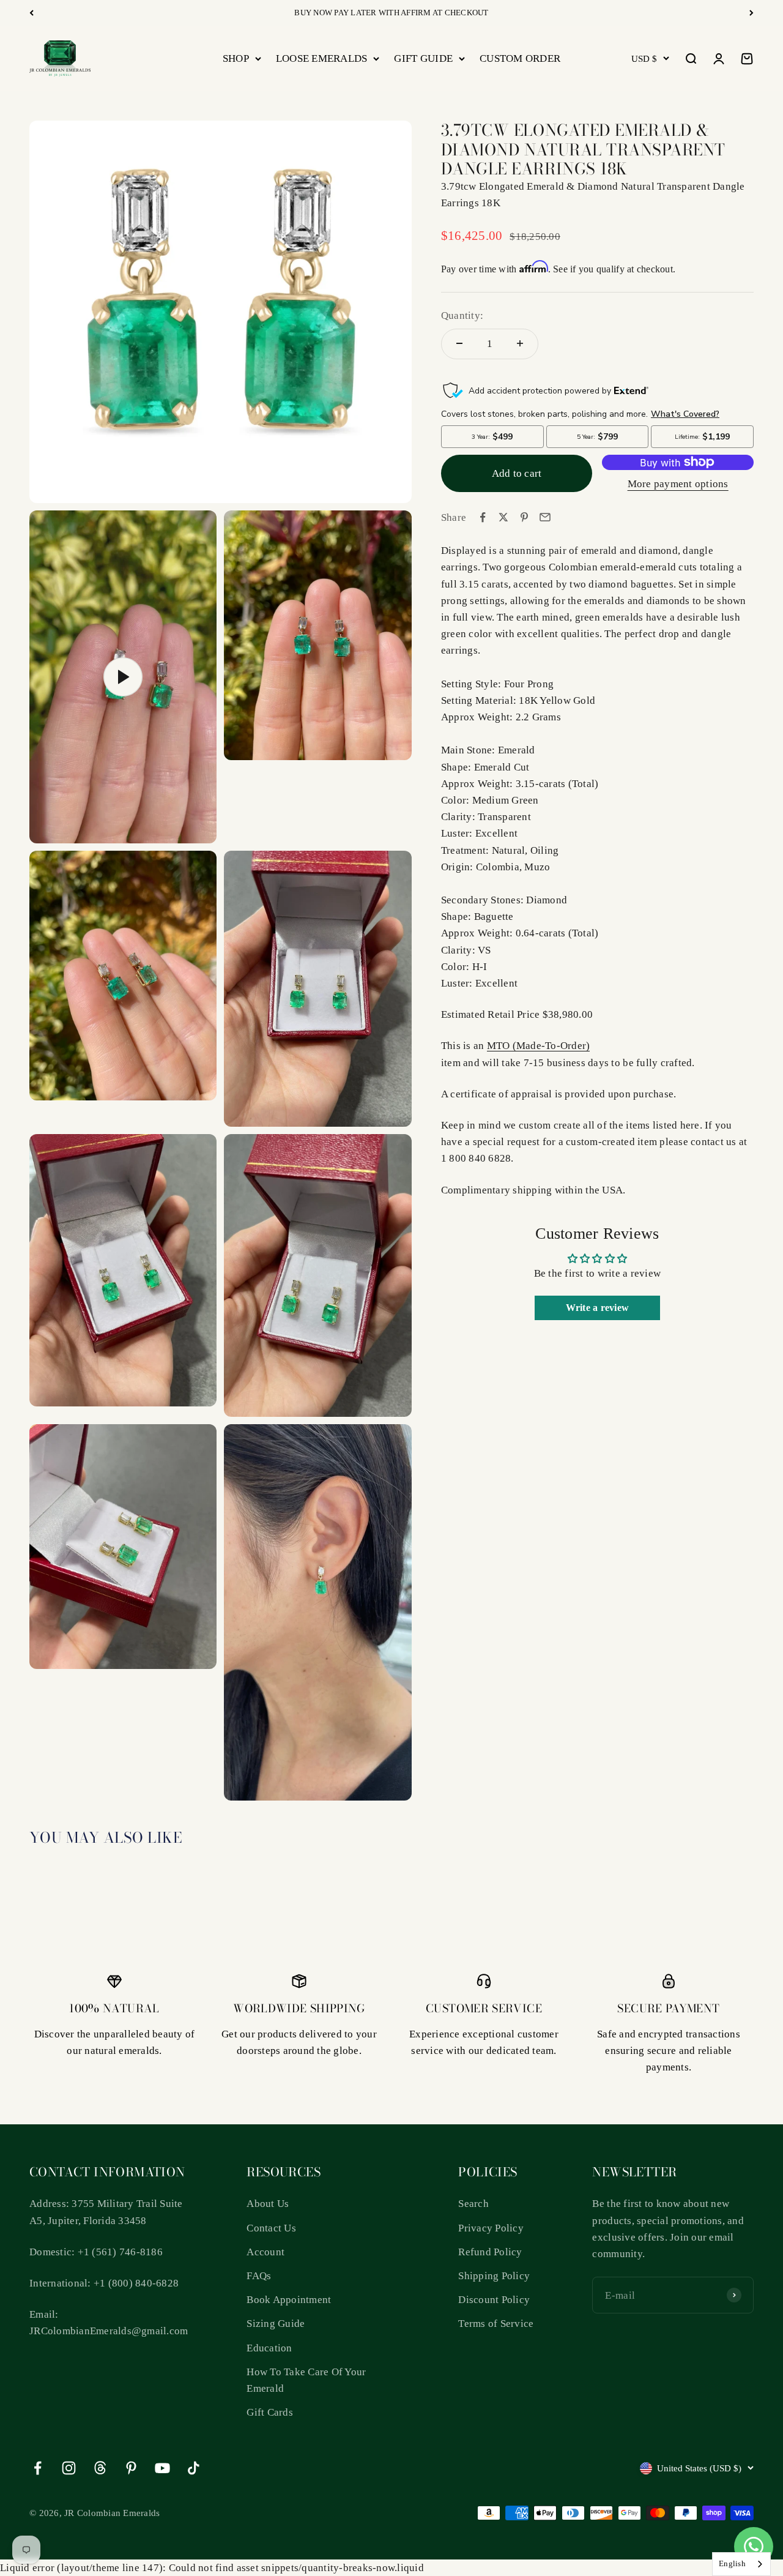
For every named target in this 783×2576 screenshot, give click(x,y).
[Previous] (32, 13)
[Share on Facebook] (483, 517)
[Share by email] (545, 517)
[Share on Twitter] (503, 517)
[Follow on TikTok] (194, 2468)
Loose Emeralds (322, 58)
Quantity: (462, 315)
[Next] (751, 13)
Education (269, 2348)
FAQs (259, 2276)
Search (473, 2204)
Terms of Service (496, 2324)
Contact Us (271, 2228)
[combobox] (741, 2564)
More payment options (678, 484)
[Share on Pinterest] (524, 517)
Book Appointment (289, 2300)
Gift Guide (423, 58)
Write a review (598, 1308)
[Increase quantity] (520, 343)
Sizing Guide (276, 2324)
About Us (268, 2204)
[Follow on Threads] (100, 2468)
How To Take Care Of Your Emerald (306, 2380)
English (732, 2563)
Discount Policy (494, 2300)
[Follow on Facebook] (38, 2468)
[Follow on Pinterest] (131, 2468)
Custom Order (520, 58)
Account (265, 2252)
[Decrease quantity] (459, 343)
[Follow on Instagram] (69, 2468)
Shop (236, 58)
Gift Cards (270, 2412)
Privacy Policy (491, 2228)
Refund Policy (490, 2252)
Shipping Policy (494, 2276)
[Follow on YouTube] (162, 2468)
